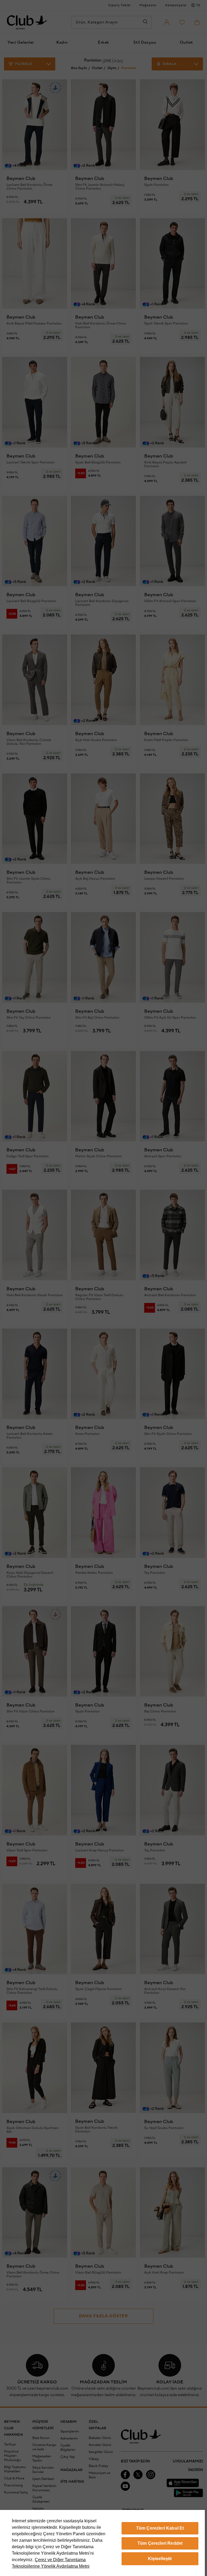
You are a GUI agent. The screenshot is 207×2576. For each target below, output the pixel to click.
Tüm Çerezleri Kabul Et (160, 2528)
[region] (102, 2543)
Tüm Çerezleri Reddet (160, 2543)
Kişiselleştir (160, 2559)
